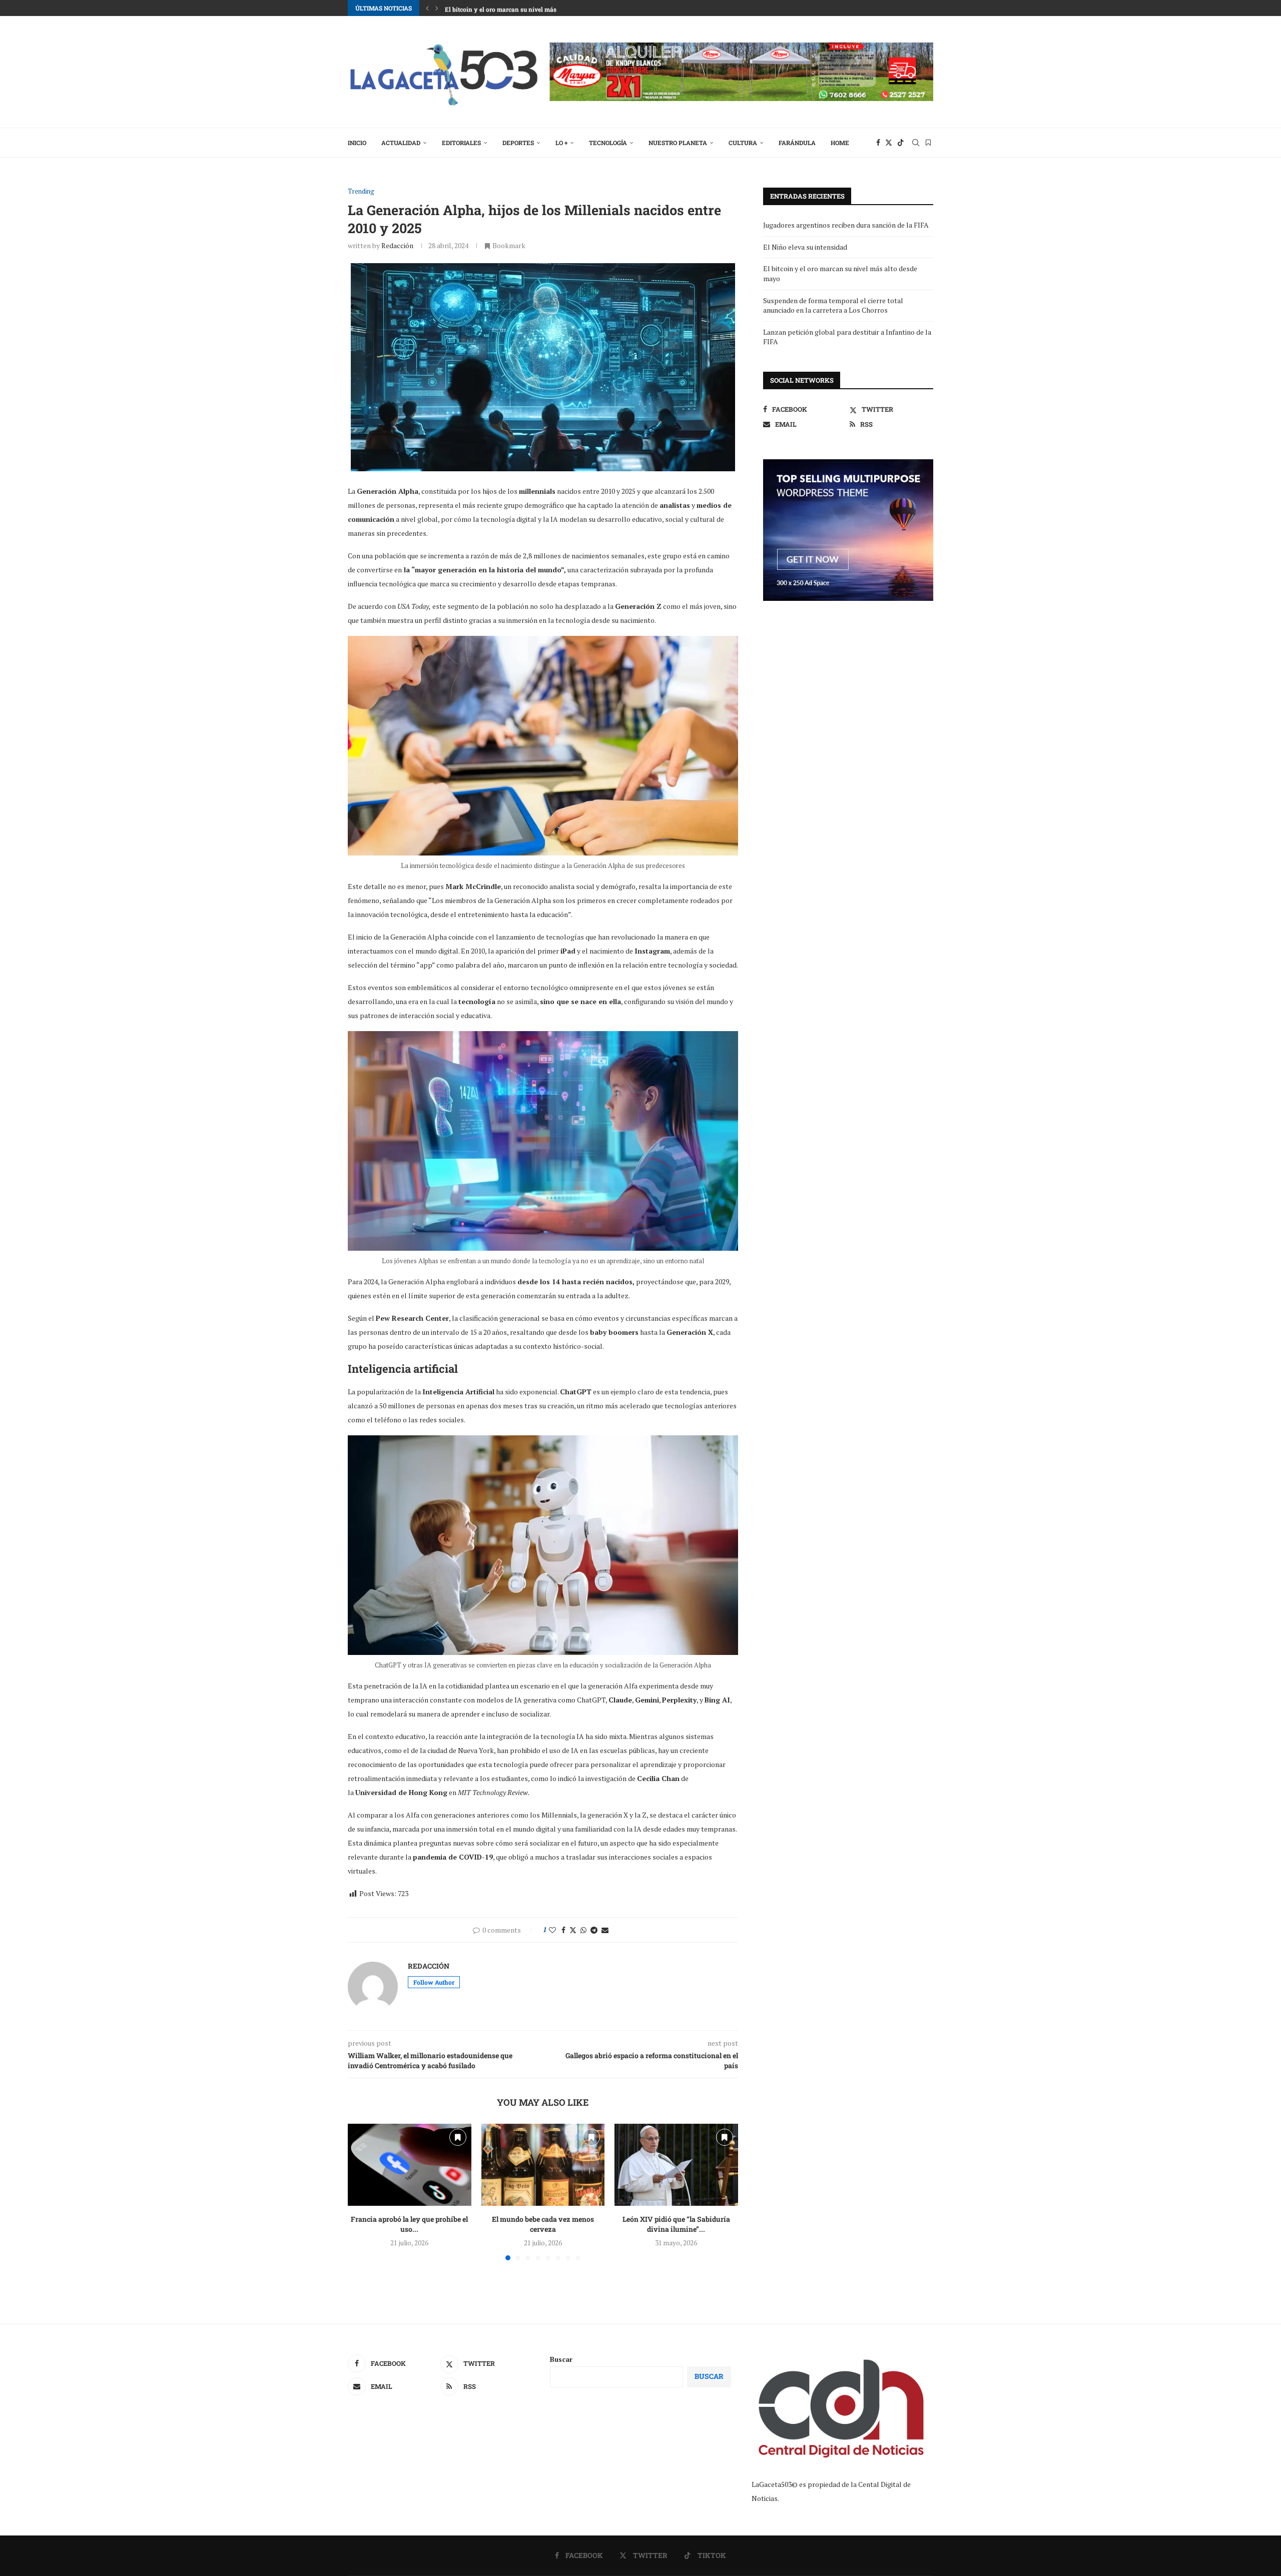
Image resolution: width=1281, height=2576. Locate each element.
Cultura (743, 143)
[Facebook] (878, 143)
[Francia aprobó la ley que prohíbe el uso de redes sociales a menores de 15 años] (410, 2165)
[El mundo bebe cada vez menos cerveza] (543, 2165)
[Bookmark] (928, 143)
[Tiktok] (901, 143)
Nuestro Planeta (678, 143)
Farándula (797, 143)
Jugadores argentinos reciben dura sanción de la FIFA (846, 225)
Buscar (561, 2359)
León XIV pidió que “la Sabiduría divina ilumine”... (676, 2224)
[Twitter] (889, 143)
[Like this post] (552, 1930)
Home (840, 143)
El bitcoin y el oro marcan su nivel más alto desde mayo (525, 8)
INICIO (357, 143)
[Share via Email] (605, 1930)
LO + (561, 143)
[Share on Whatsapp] (583, 1930)
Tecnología (608, 143)
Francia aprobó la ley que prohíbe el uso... (409, 2224)
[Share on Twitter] (573, 1930)
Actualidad (401, 143)
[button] (427, 8)
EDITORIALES (461, 143)
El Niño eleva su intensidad (805, 247)
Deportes (518, 143)
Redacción (397, 245)
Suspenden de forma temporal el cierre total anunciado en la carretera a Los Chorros (833, 305)
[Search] (916, 143)
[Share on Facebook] (563, 1930)
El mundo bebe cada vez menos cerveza (543, 2224)
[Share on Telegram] (594, 1930)
